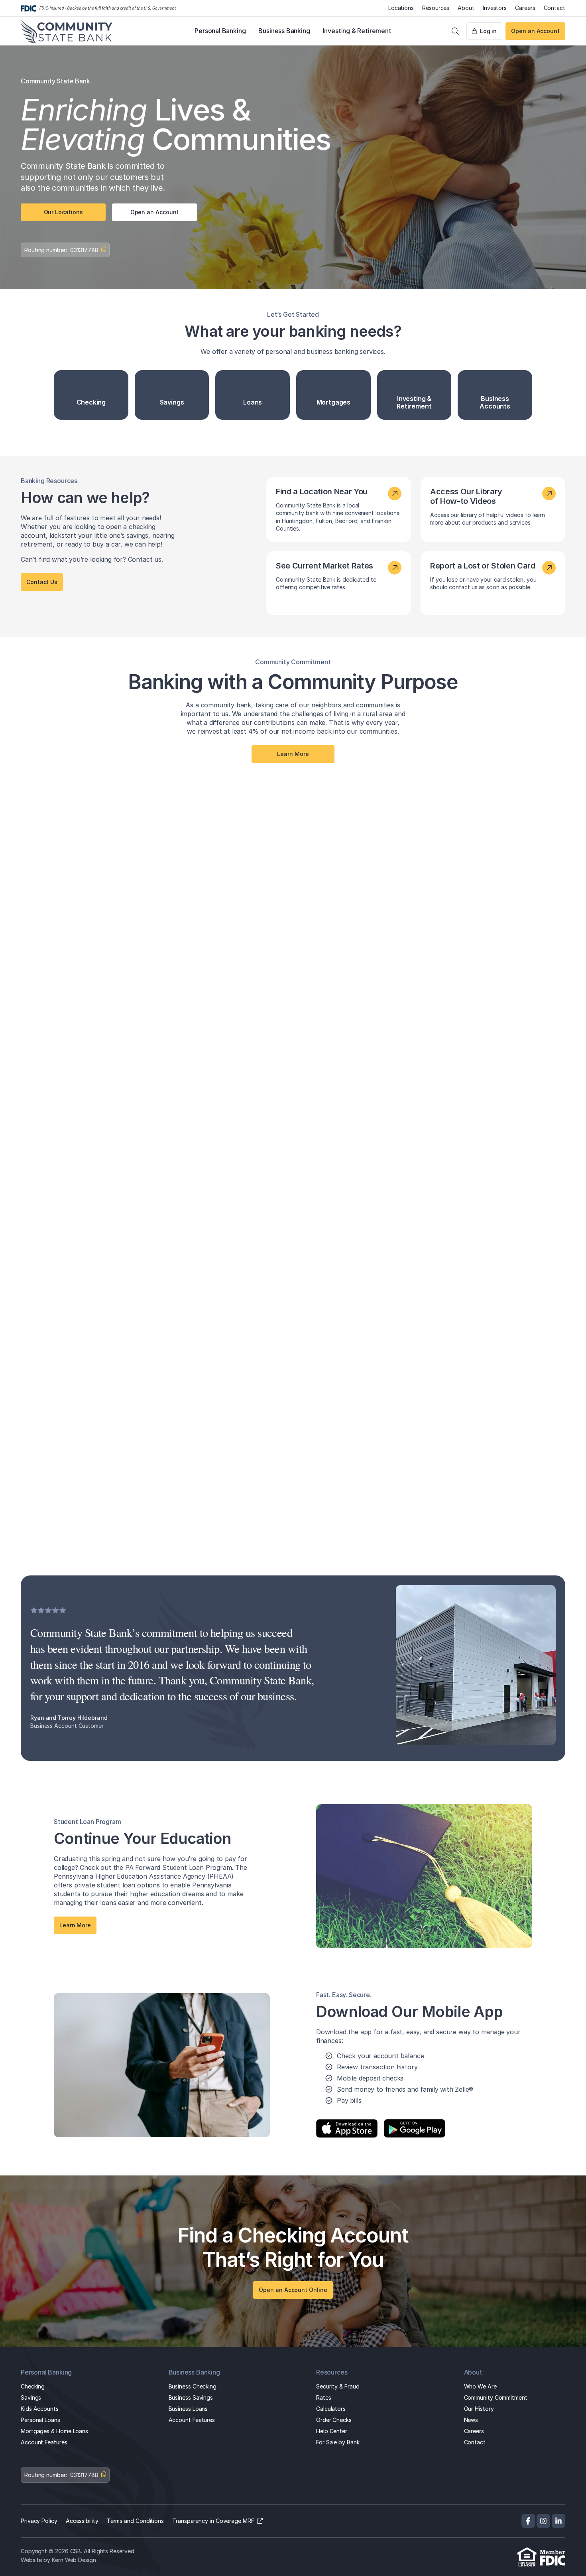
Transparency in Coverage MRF (213, 2521)
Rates (324, 2397)
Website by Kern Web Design (58, 2560)
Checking (33, 2386)
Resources (436, 8)
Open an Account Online (293, 2290)
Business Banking (284, 31)
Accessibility (82, 2521)
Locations (401, 8)
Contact (555, 8)
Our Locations (63, 212)
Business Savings (191, 2397)
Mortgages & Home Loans (54, 2431)
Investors (495, 8)
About (466, 8)
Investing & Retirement (357, 31)
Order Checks (334, 2420)
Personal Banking (220, 31)
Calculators (331, 2409)
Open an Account (535, 31)
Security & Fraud (338, 2386)
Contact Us (42, 582)
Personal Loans (40, 2420)
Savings (31, 2397)
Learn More (293, 754)
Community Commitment (496, 2397)
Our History (479, 2409)
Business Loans (188, 2409)
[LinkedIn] (558, 2521)
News (471, 2420)
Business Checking (193, 2386)
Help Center (332, 2431)
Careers (525, 8)
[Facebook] (528, 2521)
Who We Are (480, 2386)
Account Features (44, 2442)
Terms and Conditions (135, 2521)
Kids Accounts (40, 2409)
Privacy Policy (39, 2521)
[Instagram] (543, 2521)
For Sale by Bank (338, 2442)
